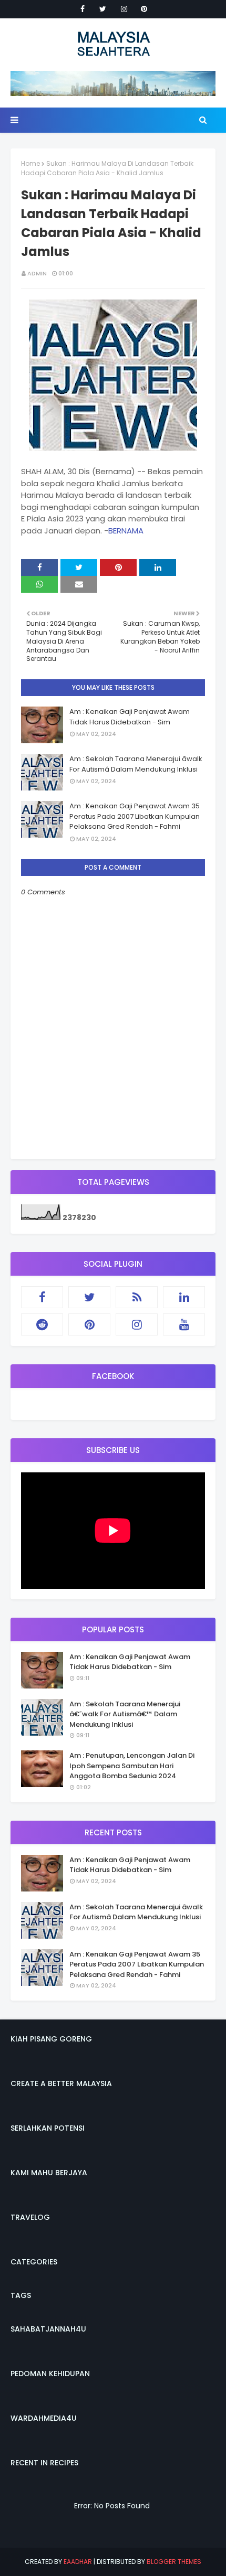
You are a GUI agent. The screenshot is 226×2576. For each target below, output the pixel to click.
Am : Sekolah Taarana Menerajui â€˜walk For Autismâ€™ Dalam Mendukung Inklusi (125, 1714)
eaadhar (78, 2562)
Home (30, 163)
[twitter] (103, 9)
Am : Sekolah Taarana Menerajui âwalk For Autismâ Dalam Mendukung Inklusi (136, 764)
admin (37, 273)
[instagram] (124, 9)
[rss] (137, 1297)
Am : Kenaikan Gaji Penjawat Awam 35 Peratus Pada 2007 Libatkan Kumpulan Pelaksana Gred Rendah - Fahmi (135, 816)
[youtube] (184, 1324)
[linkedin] (184, 1297)
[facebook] (83, 9)
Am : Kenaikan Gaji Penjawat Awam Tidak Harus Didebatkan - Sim (130, 717)
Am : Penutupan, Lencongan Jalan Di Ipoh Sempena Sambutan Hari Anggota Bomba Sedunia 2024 (132, 1766)
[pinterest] (144, 9)
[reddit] (42, 1324)
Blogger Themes (174, 2562)
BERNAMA (126, 531)
